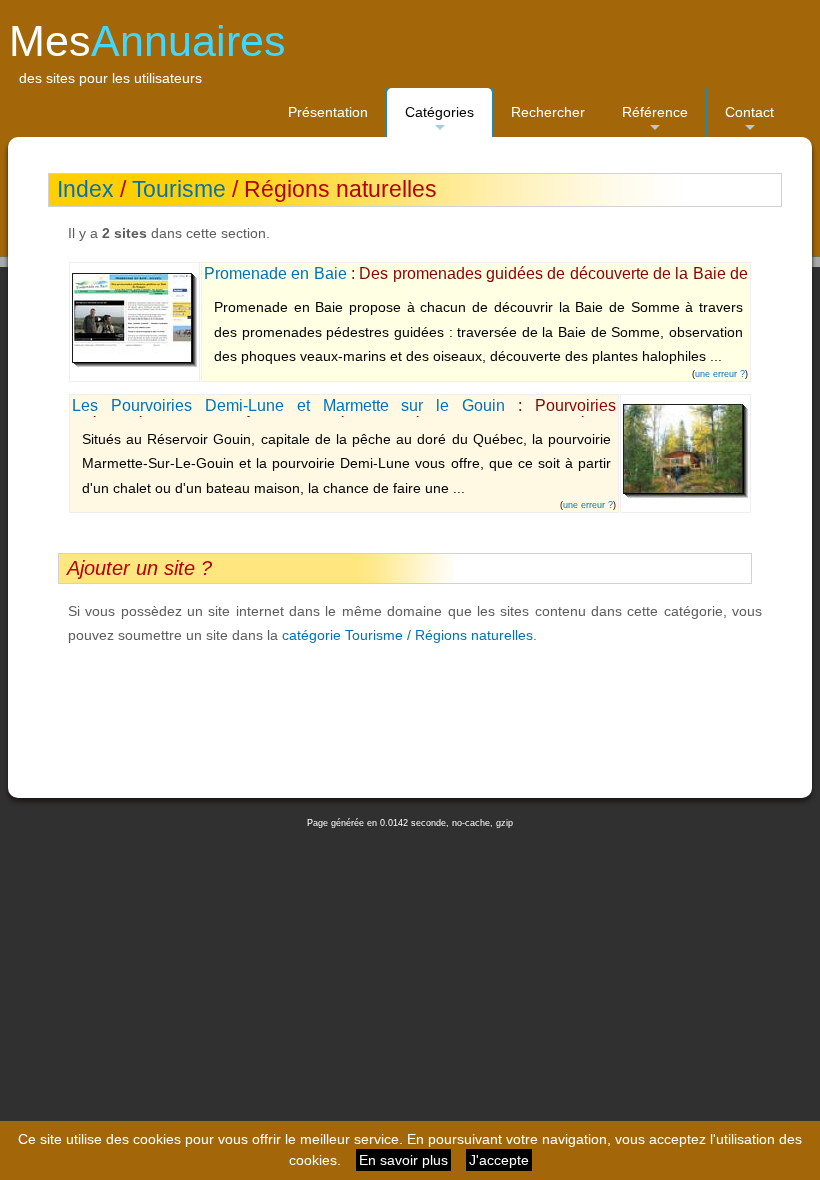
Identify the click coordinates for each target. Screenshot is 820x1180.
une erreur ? (720, 374)
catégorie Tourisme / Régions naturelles (407, 635)
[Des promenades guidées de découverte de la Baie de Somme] (134, 363)
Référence (655, 120)
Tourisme (179, 189)
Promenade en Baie (275, 273)
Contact (749, 120)
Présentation (328, 112)
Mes (147, 41)
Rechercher (548, 112)
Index (85, 189)
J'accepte (499, 1160)
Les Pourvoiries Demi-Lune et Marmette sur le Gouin (288, 405)
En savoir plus (403, 1160)
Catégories (439, 120)
